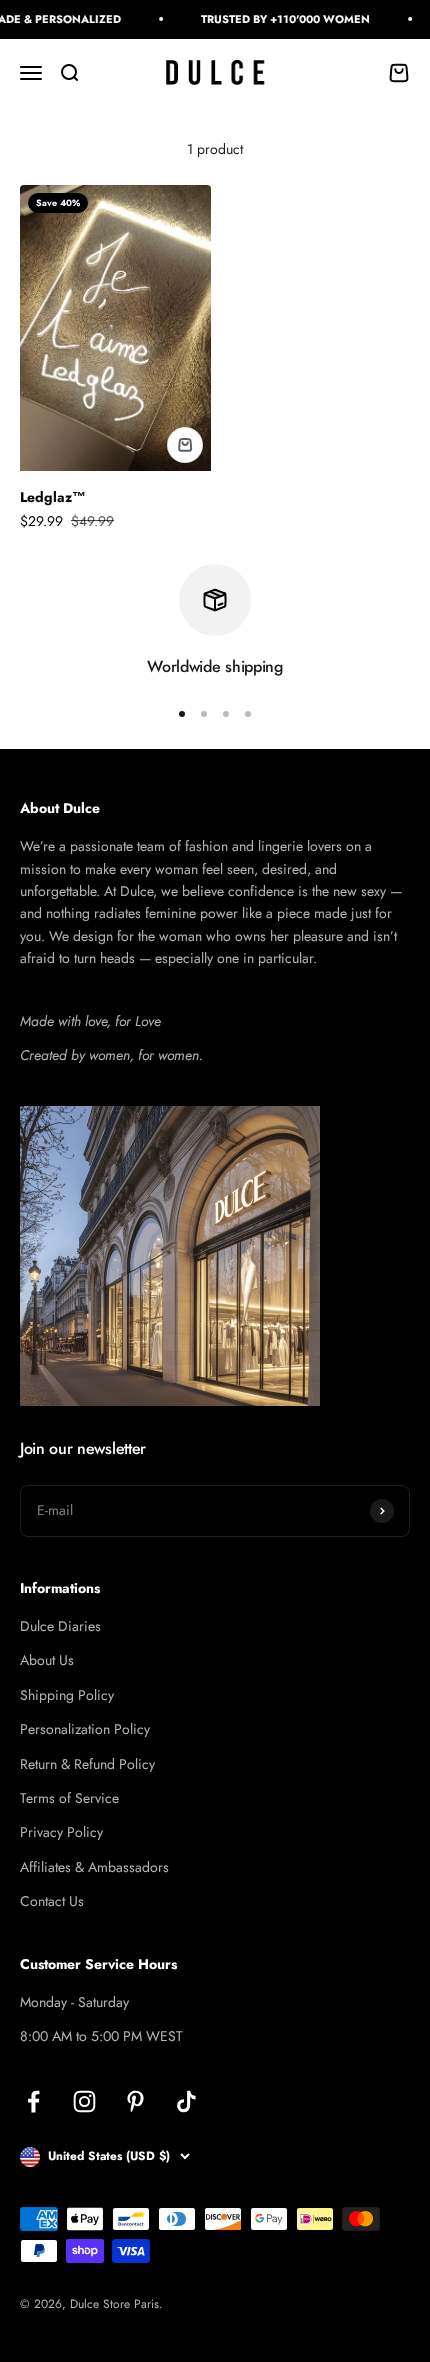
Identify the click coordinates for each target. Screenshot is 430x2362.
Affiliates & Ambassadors (94, 1867)
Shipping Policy (67, 1695)
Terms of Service (69, 1798)
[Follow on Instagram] (84, 2101)
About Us (47, 1660)
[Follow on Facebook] (33, 2101)
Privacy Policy (61, 1832)
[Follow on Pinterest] (135, 2101)
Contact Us (52, 1901)
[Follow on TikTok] (186, 2101)
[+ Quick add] (185, 445)
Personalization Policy (85, 1729)
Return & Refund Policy (87, 1764)
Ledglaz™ (53, 497)
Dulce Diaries (60, 1626)
